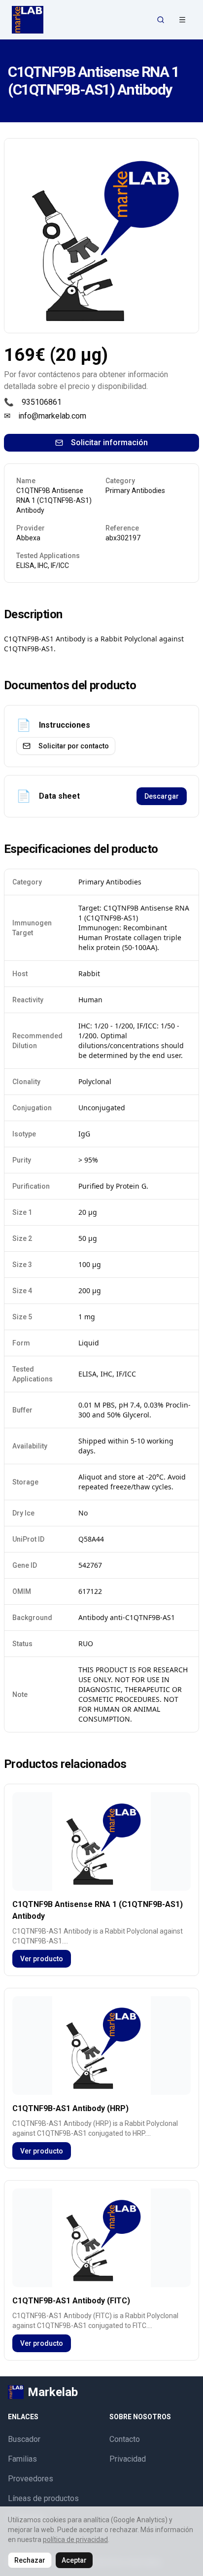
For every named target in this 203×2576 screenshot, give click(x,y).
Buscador (24, 2439)
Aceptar (74, 2560)
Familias (22, 2459)
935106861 (42, 402)
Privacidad (128, 2459)
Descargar (162, 796)
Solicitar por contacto (74, 746)
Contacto (125, 2439)
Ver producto (42, 1959)
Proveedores (31, 2479)
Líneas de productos (43, 2498)
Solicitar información (109, 442)
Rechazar (30, 2560)
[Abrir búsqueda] (161, 20)
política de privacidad (75, 2540)
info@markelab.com (52, 416)
